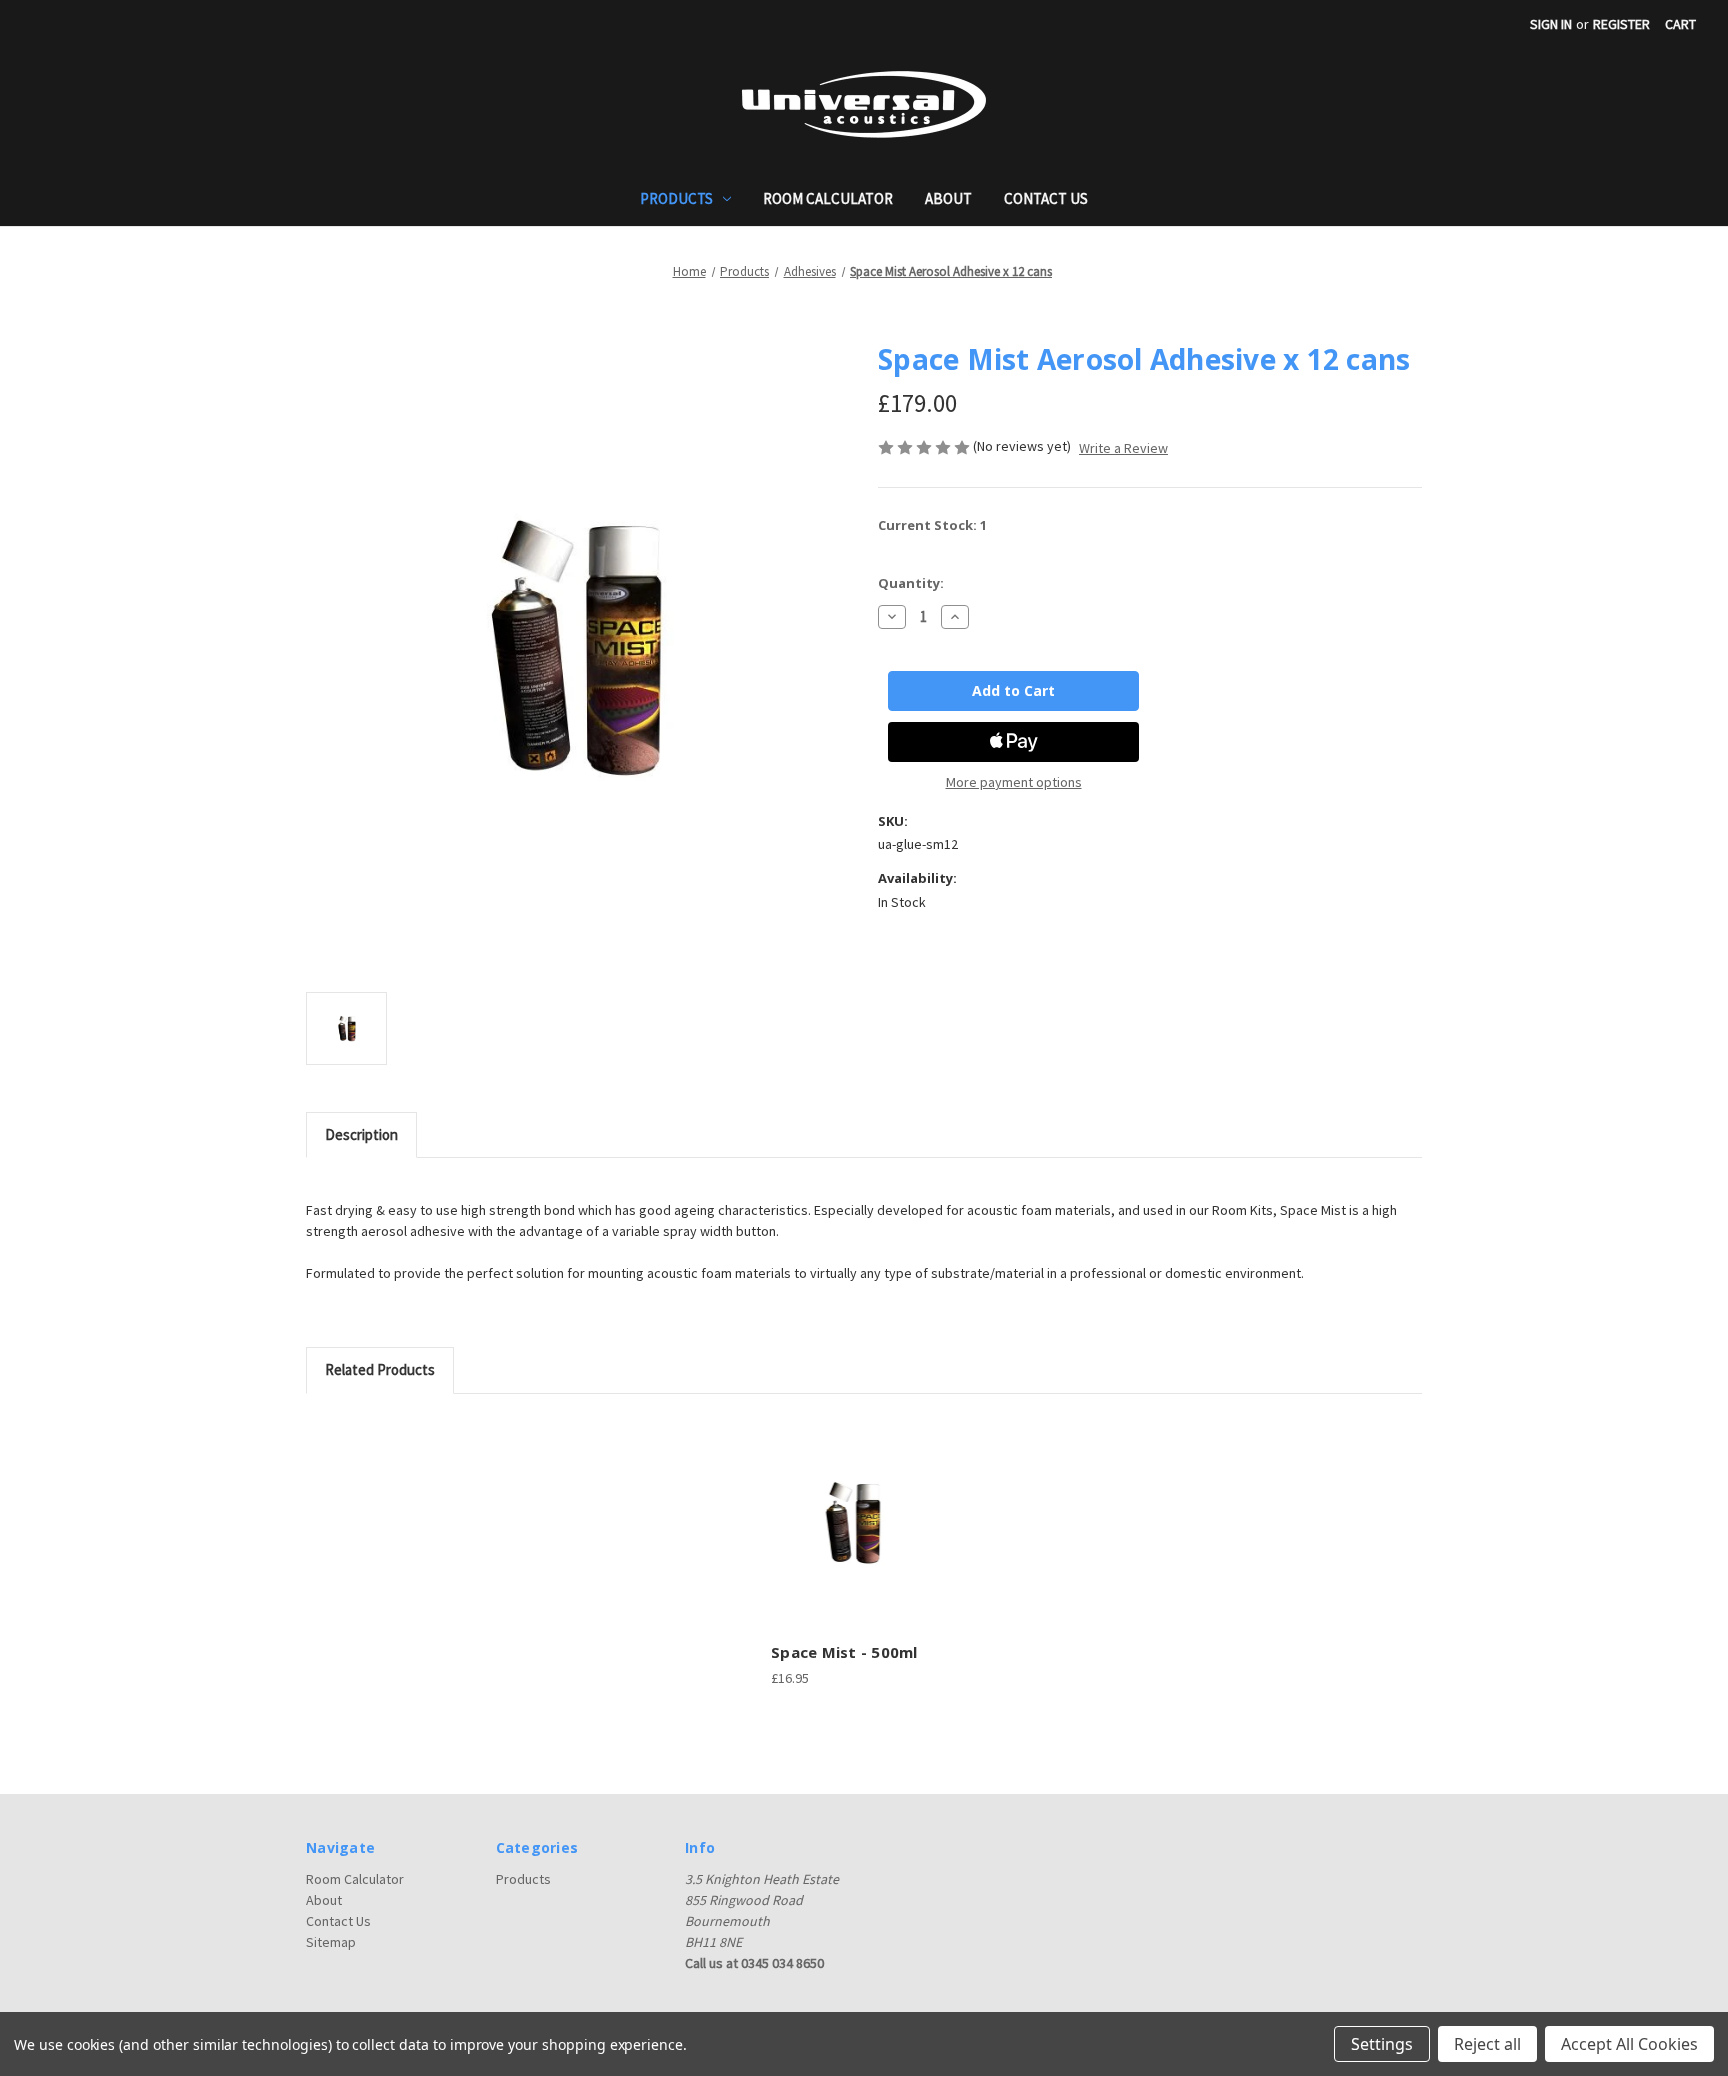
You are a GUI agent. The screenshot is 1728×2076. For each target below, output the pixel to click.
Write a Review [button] (1123, 448)
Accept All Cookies (1629, 2044)
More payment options (1014, 782)
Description (361, 1134)
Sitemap (331, 1942)
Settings (1382, 2044)
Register (1621, 24)
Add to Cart (854, 1540)
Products (676, 198)
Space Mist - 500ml (844, 1652)
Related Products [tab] (380, 1369)
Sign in (1551, 24)
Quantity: (911, 583)
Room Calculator (828, 198)
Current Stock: (932, 525)
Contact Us (1046, 198)
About (948, 198)
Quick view (851, 1505)
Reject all (1487, 2044)
